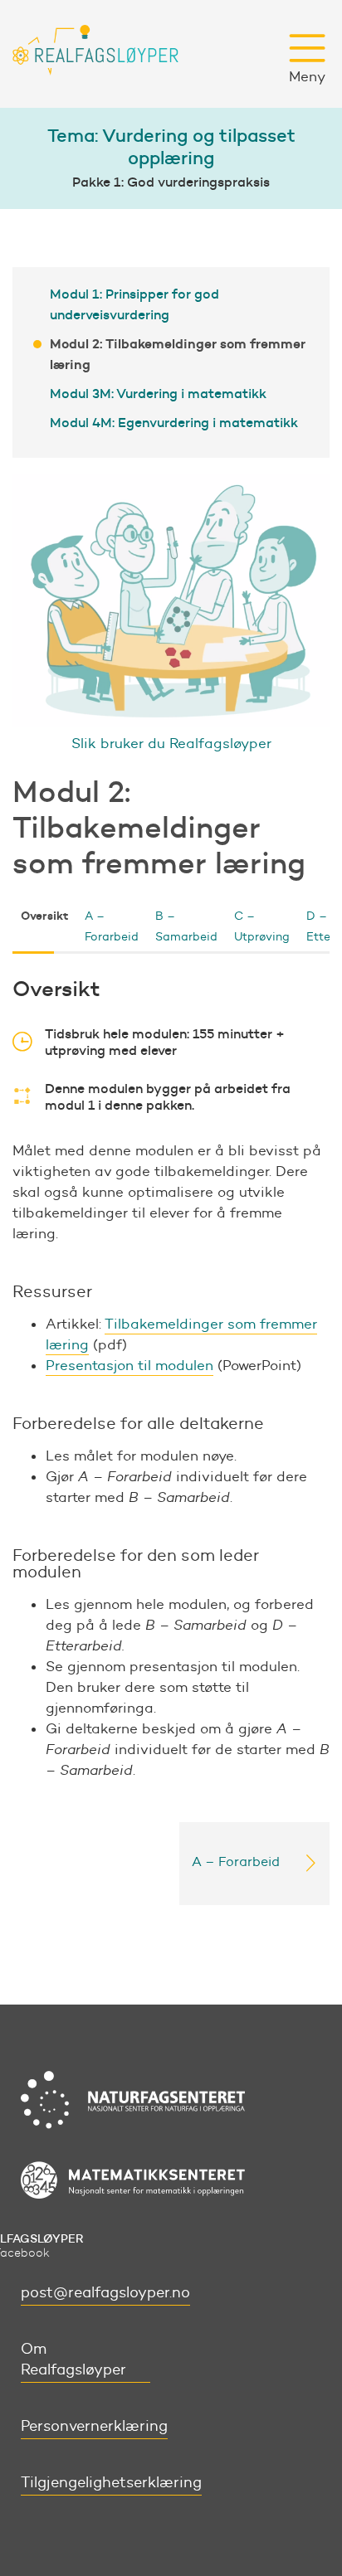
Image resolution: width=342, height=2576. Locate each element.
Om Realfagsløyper (73, 2359)
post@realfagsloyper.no (105, 2292)
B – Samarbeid (186, 926)
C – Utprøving (262, 926)
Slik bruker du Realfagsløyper (171, 743)
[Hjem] (95, 54)
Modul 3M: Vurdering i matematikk (158, 393)
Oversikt (44, 916)
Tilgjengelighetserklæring (111, 2482)
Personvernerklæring (94, 2426)
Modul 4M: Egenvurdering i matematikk (174, 422)
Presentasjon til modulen (129, 1365)
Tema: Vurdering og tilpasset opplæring (171, 147)
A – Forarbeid (112, 926)
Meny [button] (307, 76)
